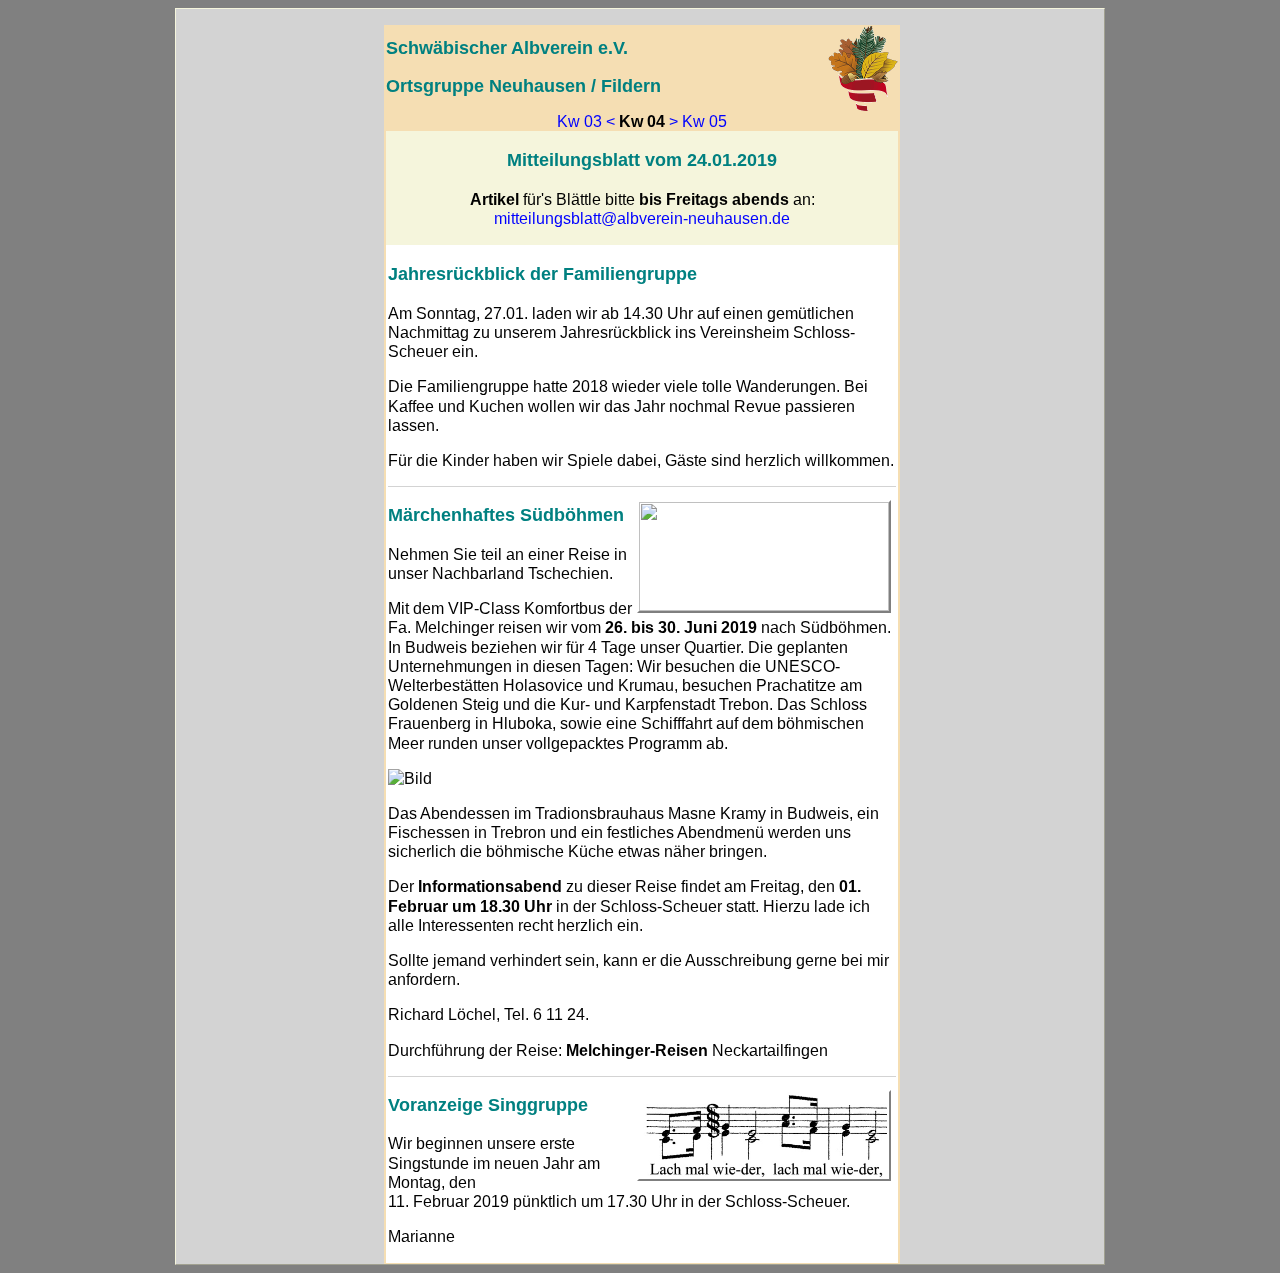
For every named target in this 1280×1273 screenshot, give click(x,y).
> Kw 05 (698, 121)
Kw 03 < (586, 121)
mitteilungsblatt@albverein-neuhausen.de (642, 218)
